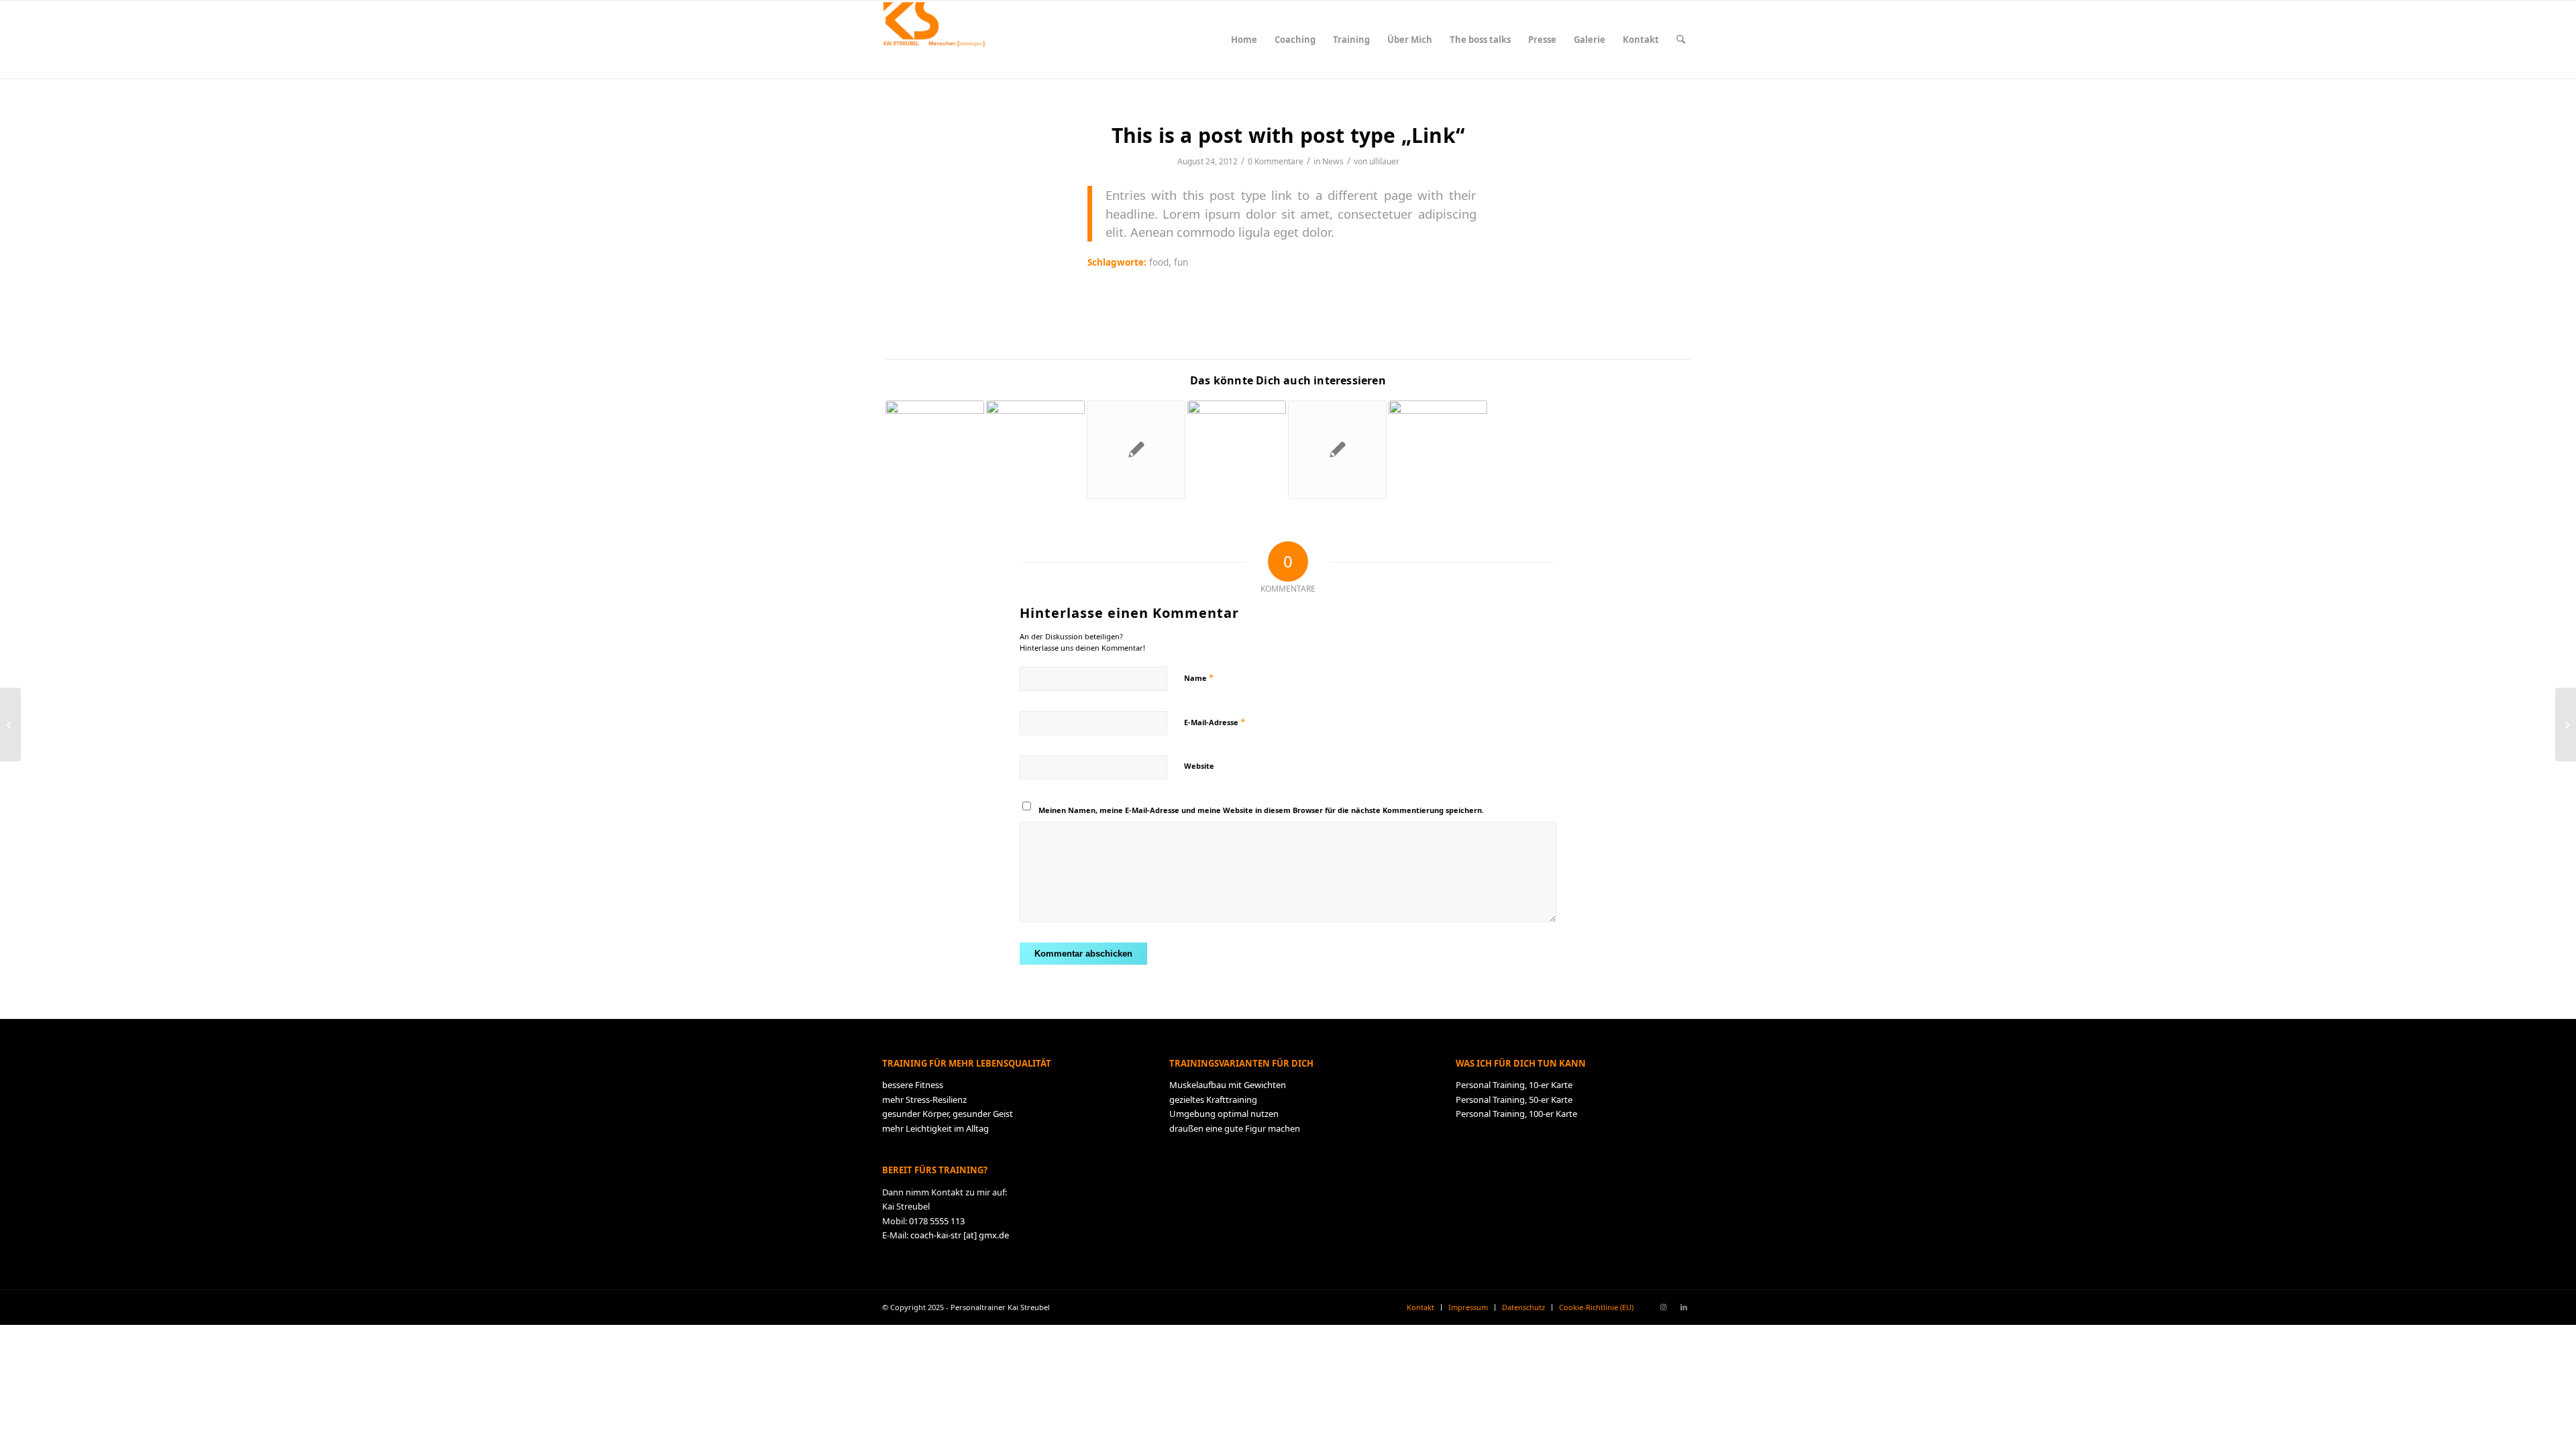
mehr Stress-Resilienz (924, 1099)
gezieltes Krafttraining (1213, 1099)
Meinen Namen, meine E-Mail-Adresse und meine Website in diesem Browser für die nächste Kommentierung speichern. (1261, 810)
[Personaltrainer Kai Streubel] (933, 40)
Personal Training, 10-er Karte (1514, 1085)
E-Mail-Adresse (1215, 722)
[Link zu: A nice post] (1337, 450)
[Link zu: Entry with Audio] (1237, 450)
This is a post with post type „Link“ (1288, 135)
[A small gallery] (2566, 724)
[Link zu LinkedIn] (1684, 1307)
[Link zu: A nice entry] (1035, 450)
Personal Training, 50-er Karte (1514, 1099)
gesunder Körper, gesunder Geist (948, 1114)
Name (1199, 678)
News (1333, 161)
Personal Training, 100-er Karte (1516, 1114)
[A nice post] (10, 724)
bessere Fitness (913, 1085)
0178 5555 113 (937, 1221)
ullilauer (1384, 161)
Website (1199, 766)
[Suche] (1681, 40)
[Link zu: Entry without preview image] (1136, 450)
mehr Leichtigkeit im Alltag (935, 1128)
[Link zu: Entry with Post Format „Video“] (1438, 450)
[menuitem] (1244, 40)
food (1159, 262)
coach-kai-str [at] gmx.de (960, 1235)
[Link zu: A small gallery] (935, 450)
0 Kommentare (1276, 161)
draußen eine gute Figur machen (1235, 1128)
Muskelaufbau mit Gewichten (1228, 1085)
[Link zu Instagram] (1664, 1307)
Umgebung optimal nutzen (1224, 1114)
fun (1181, 262)
